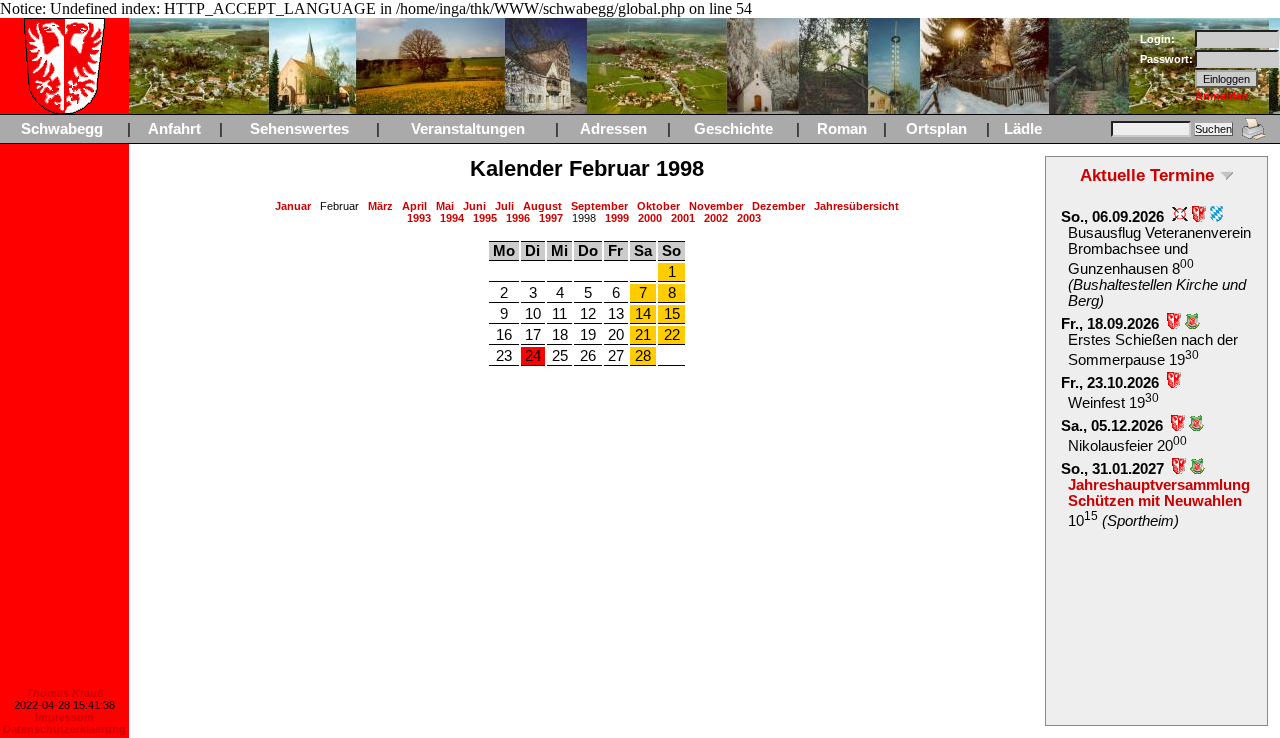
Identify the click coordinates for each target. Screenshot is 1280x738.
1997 (551, 218)
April (414, 206)
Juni (474, 206)
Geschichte (733, 129)
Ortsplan (936, 129)
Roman (842, 129)
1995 (485, 218)
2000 (650, 218)
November (716, 206)
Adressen (613, 129)
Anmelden (1222, 96)
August (542, 206)
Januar (293, 206)
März (380, 206)
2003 (749, 218)
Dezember (778, 206)
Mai (445, 206)
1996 (518, 218)
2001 (683, 218)
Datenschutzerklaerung (64, 729)
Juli (504, 206)
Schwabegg (62, 129)
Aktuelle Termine (1147, 175)
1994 (452, 218)
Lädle (1023, 129)
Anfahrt (174, 129)
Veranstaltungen (468, 129)
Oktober (658, 206)
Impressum (64, 717)
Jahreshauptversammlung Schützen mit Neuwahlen (1159, 493)
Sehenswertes (299, 129)
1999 (617, 218)
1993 (419, 218)
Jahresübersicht (856, 206)
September (599, 206)
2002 (716, 218)
